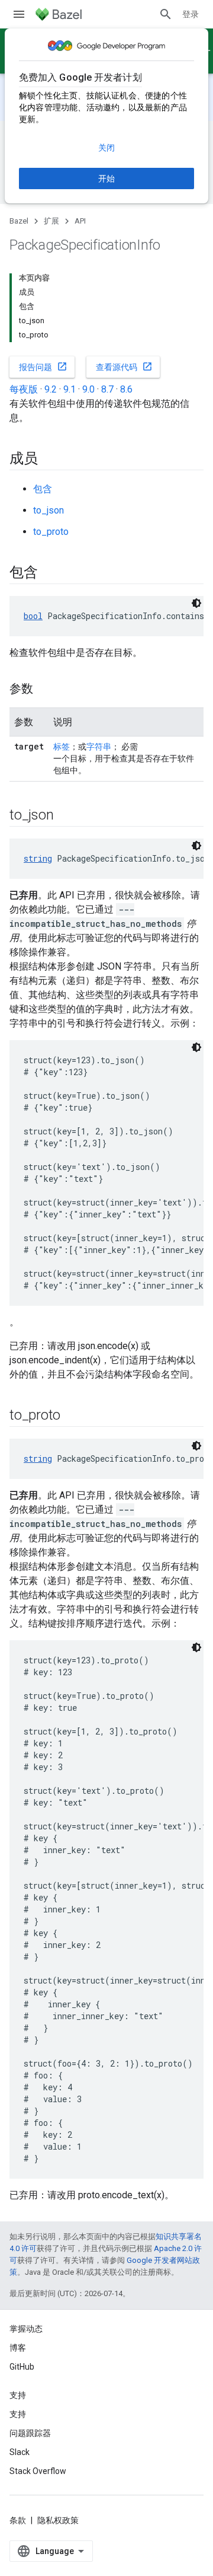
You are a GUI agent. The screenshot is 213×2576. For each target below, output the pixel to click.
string (38, 858)
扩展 (51, 221)
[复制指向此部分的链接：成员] (50, 460)
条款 (18, 2520)
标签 (62, 747)
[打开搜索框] (166, 14)
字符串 (99, 747)
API (80, 221)
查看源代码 (124, 366)
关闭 (106, 148)
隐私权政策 (58, 2520)
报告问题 (43, 366)
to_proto (51, 532)
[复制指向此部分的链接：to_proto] (72, 1416)
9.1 (70, 389)
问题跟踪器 (30, 2433)
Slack (20, 2452)
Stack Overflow (38, 2471)
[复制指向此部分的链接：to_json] (65, 816)
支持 (18, 2414)
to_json (49, 510)
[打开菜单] (19, 14)
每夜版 (24, 389)
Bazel (19, 221)
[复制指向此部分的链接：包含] (50, 573)
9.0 (88, 389)
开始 (106, 178)
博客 (18, 2348)
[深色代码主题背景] (196, 603)
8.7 (107, 389)
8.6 (126, 389)
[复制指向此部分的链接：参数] (45, 690)
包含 (43, 489)
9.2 (51, 389)
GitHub (22, 2367)
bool (33, 616)
